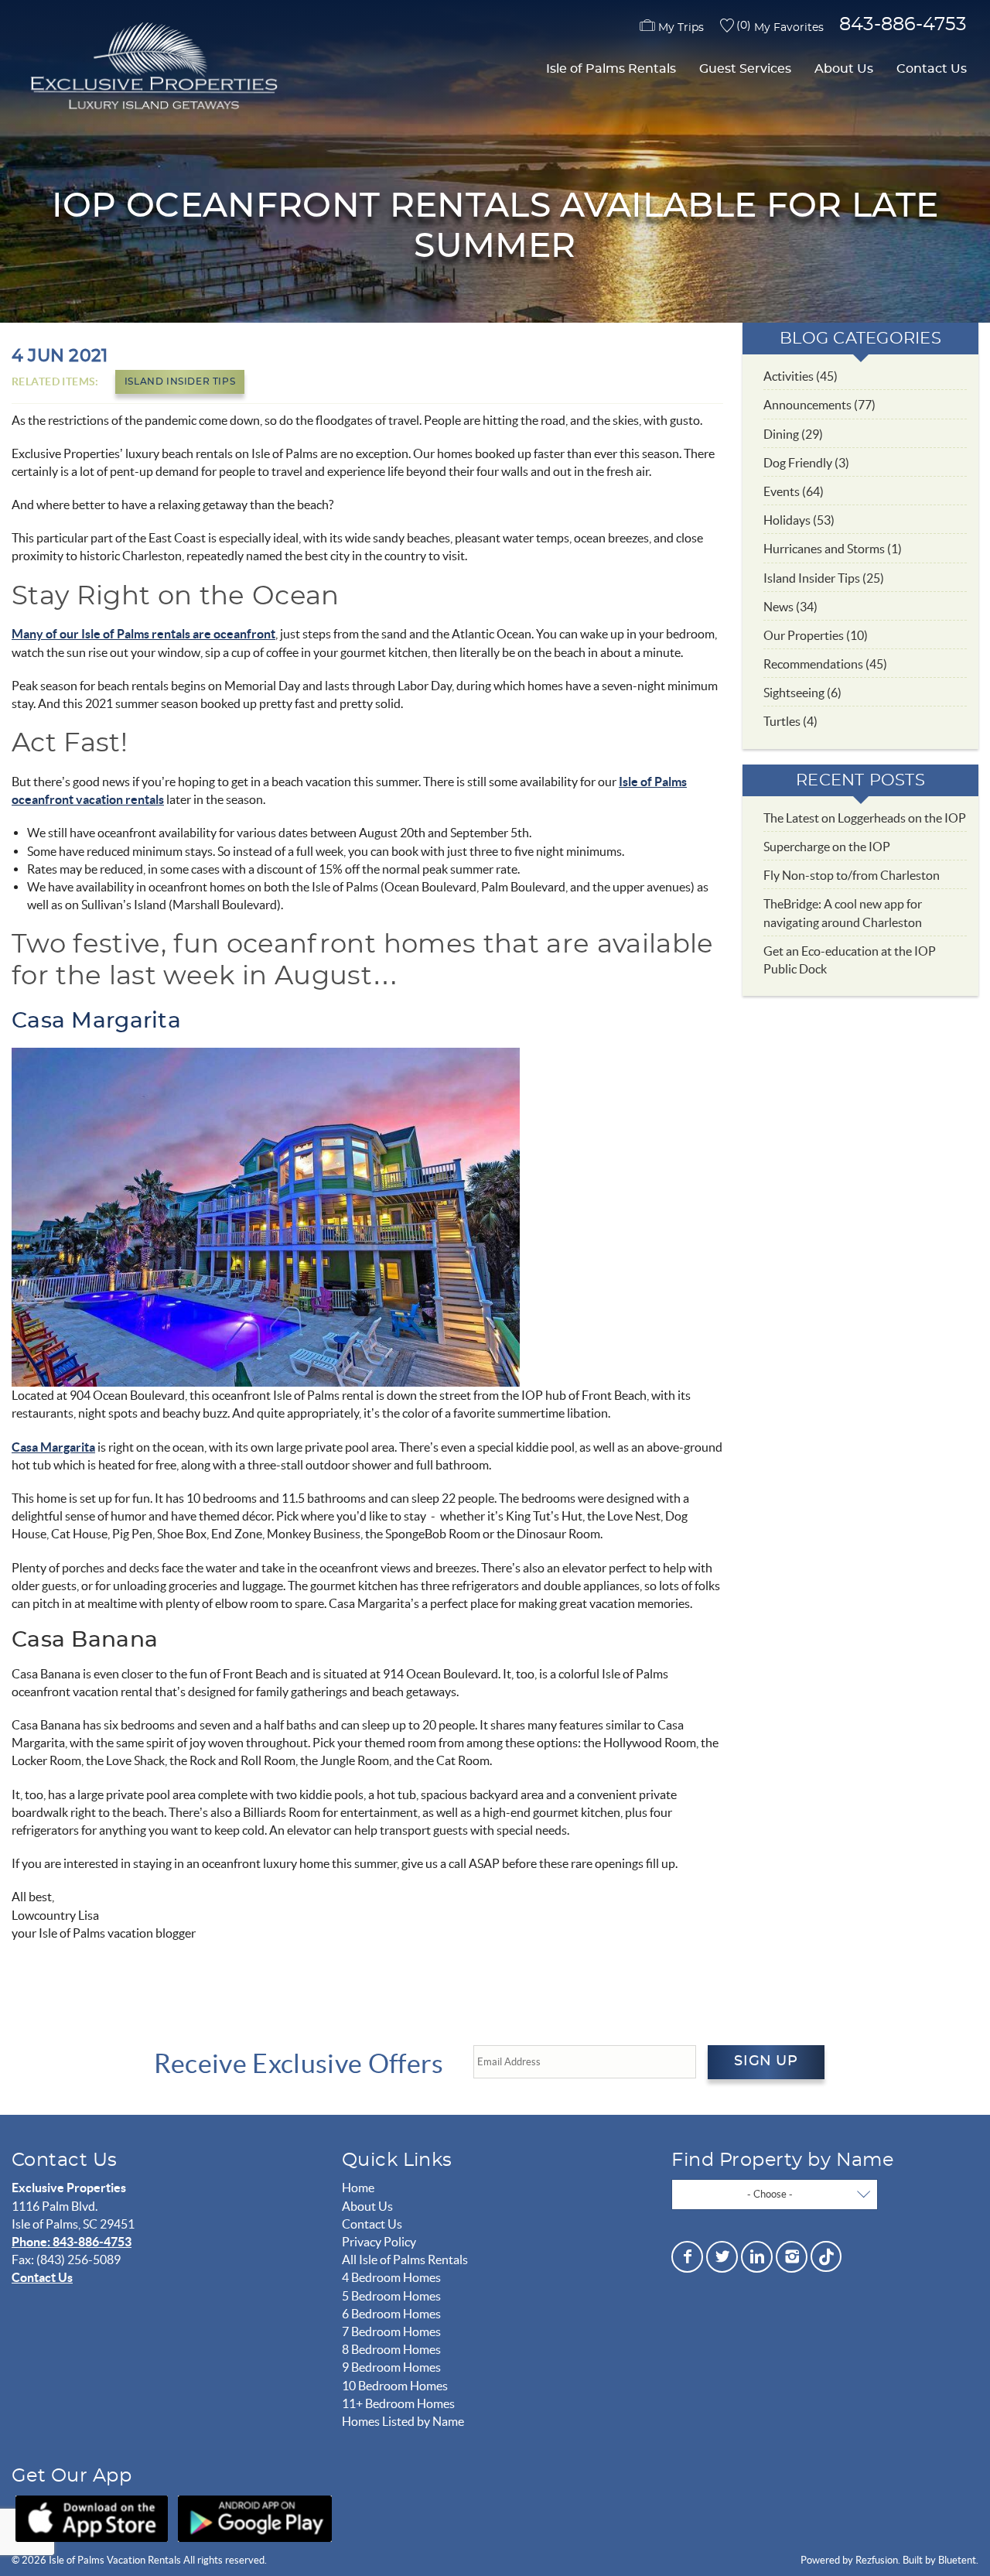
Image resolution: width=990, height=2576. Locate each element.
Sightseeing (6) (802, 693)
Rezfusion (877, 2560)
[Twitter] (722, 2257)
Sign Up (766, 2061)
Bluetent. (958, 2560)
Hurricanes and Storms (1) (833, 549)
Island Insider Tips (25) (824, 578)
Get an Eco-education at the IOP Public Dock (850, 960)
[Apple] (92, 2519)
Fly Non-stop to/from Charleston (852, 875)
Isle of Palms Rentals (611, 69)
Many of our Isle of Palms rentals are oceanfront (143, 634)
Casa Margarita (96, 1021)
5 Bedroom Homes (391, 2296)
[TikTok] (826, 2254)
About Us (844, 69)
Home (358, 2188)
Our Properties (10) (816, 635)
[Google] (255, 2519)
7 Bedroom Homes (391, 2331)
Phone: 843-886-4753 (72, 2242)
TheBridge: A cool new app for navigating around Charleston (843, 913)
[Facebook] (687, 2257)
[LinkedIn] (757, 2257)
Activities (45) (801, 376)
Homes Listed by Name (403, 2421)
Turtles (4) (790, 721)
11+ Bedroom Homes (398, 2403)
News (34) (790, 607)
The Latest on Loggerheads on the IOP (865, 818)
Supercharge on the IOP (827, 847)
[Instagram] (792, 2257)
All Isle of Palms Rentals (405, 2260)
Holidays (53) (799, 520)
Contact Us (932, 69)
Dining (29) (793, 434)
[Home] (151, 68)
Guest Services (745, 69)
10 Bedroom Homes (395, 2386)
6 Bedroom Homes (391, 2314)
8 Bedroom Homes (391, 2349)
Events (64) (794, 491)
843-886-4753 (903, 25)
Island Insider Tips (180, 381)
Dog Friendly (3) (806, 463)
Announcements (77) (819, 405)
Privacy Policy (379, 2242)
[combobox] (775, 2195)
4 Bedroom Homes (391, 2277)
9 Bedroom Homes (391, 2367)
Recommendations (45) (825, 664)
